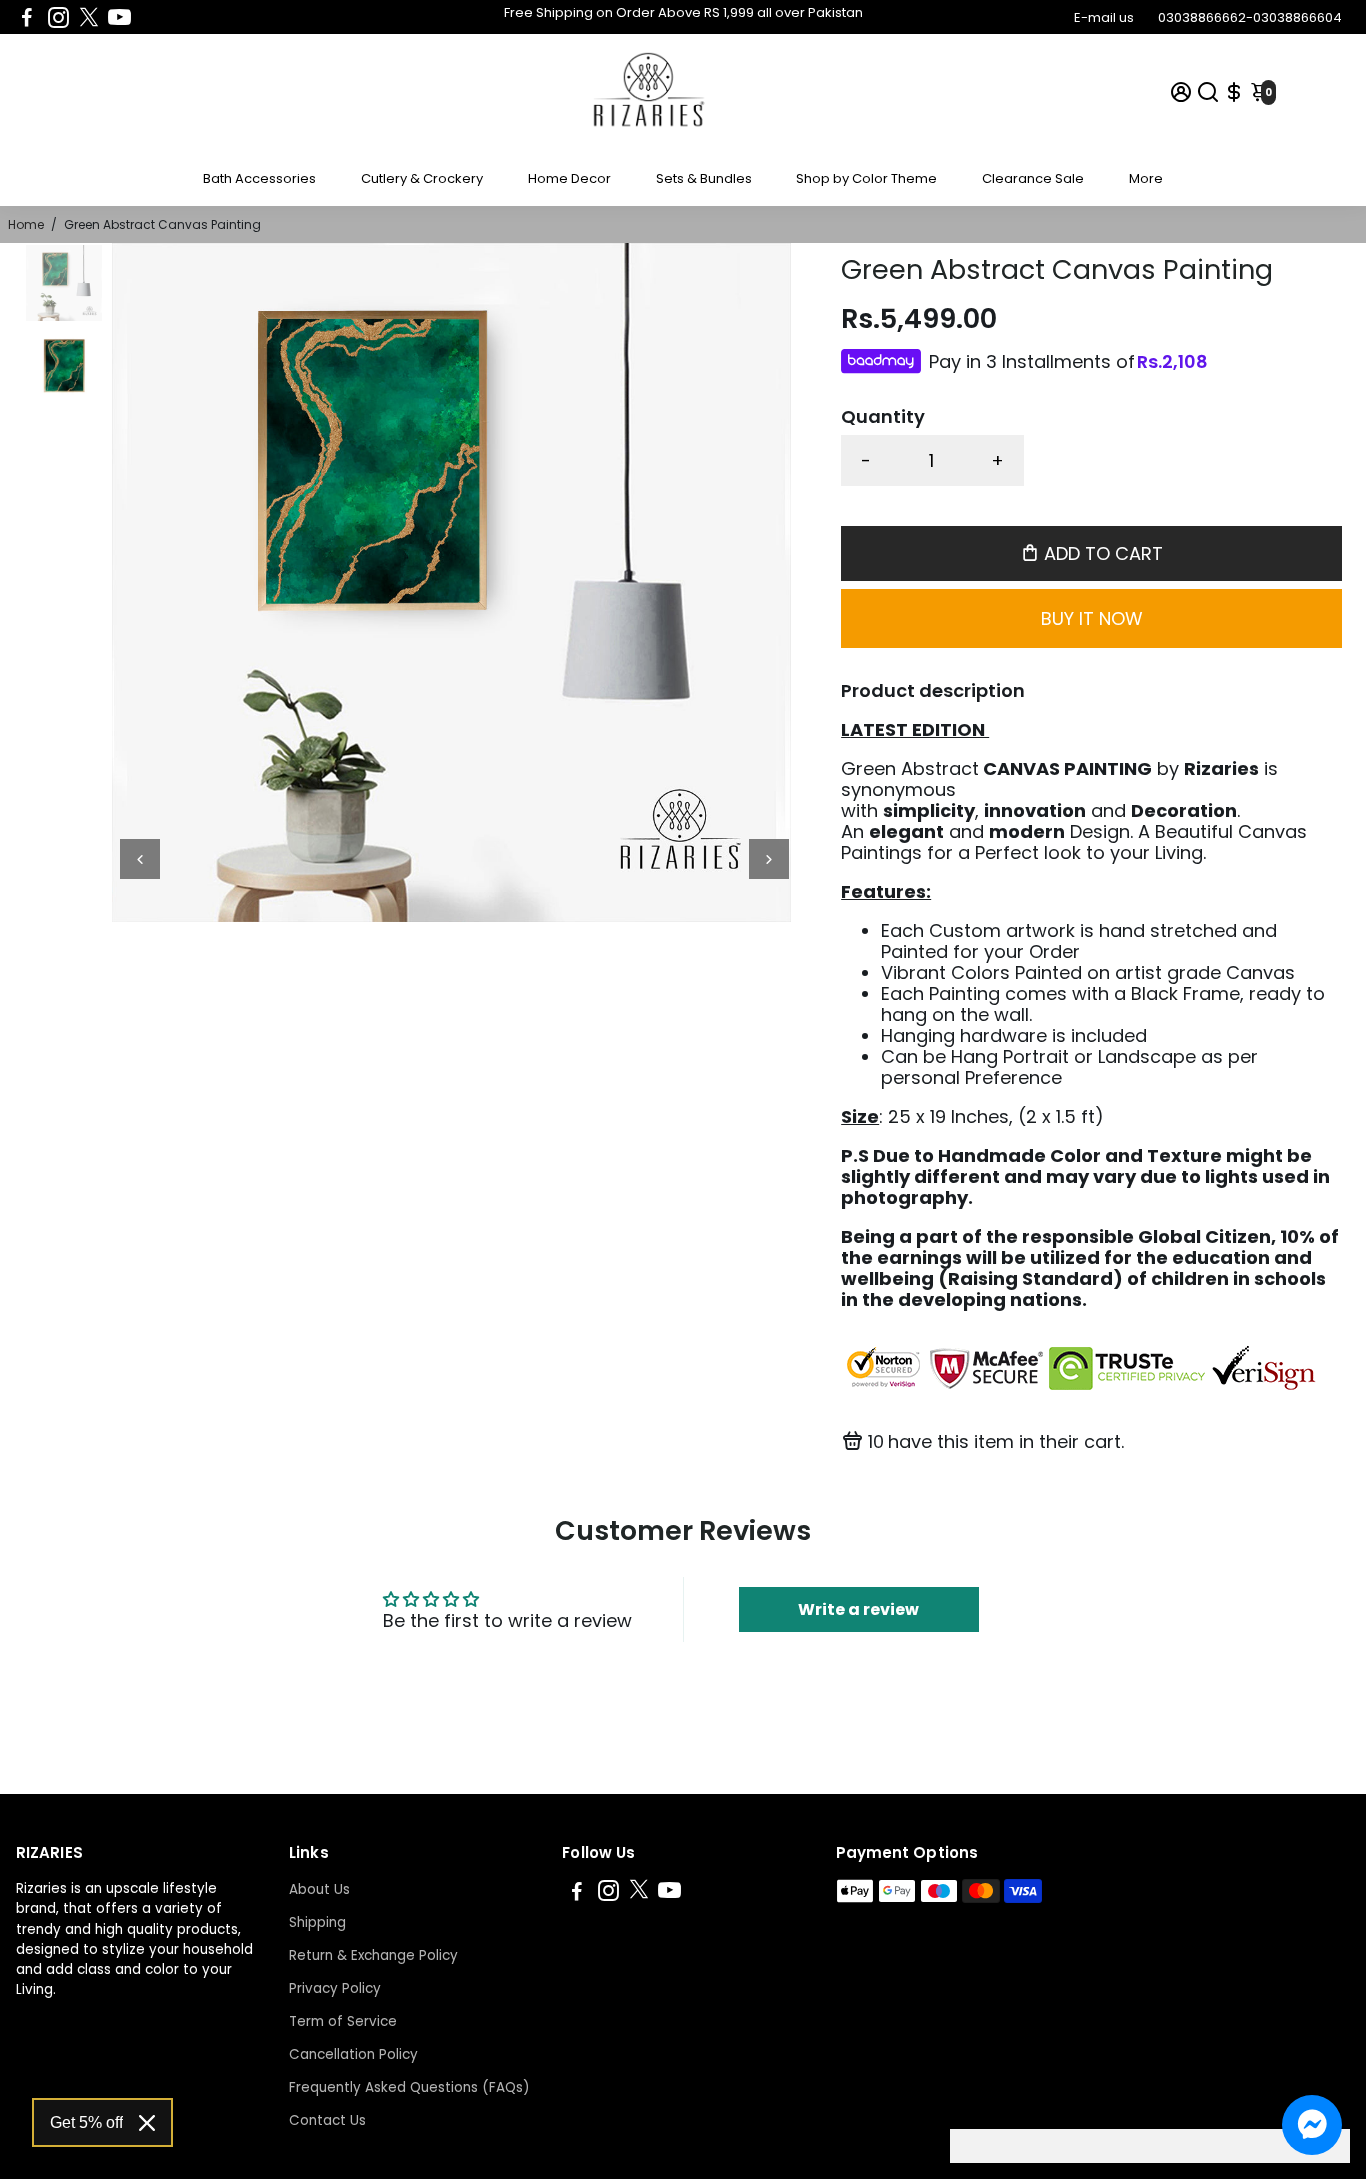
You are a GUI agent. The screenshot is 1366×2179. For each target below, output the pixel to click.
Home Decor (569, 178)
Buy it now (1092, 618)
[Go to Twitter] (89, 17)
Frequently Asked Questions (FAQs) (409, 2087)
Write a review (858, 1609)
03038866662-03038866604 (1250, 17)
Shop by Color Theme (866, 178)
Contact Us (327, 2120)
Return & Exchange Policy (373, 1955)
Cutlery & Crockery (422, 178)
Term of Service (343, 2021)
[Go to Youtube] (119, 17)
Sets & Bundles (704, 178)
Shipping (317, 1922)
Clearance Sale (1033, 178)
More (1146, 178)
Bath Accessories (259, 178)
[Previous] (140, 859)
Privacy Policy (335, 1988)
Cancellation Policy (353, 2054)
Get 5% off (86, 2122)
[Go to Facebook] (27, 17)
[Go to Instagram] (58, 17)
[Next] (769, 859)
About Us (319, 1889)
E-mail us (1104, 17)
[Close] (147, 2123)
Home (26, 224)
